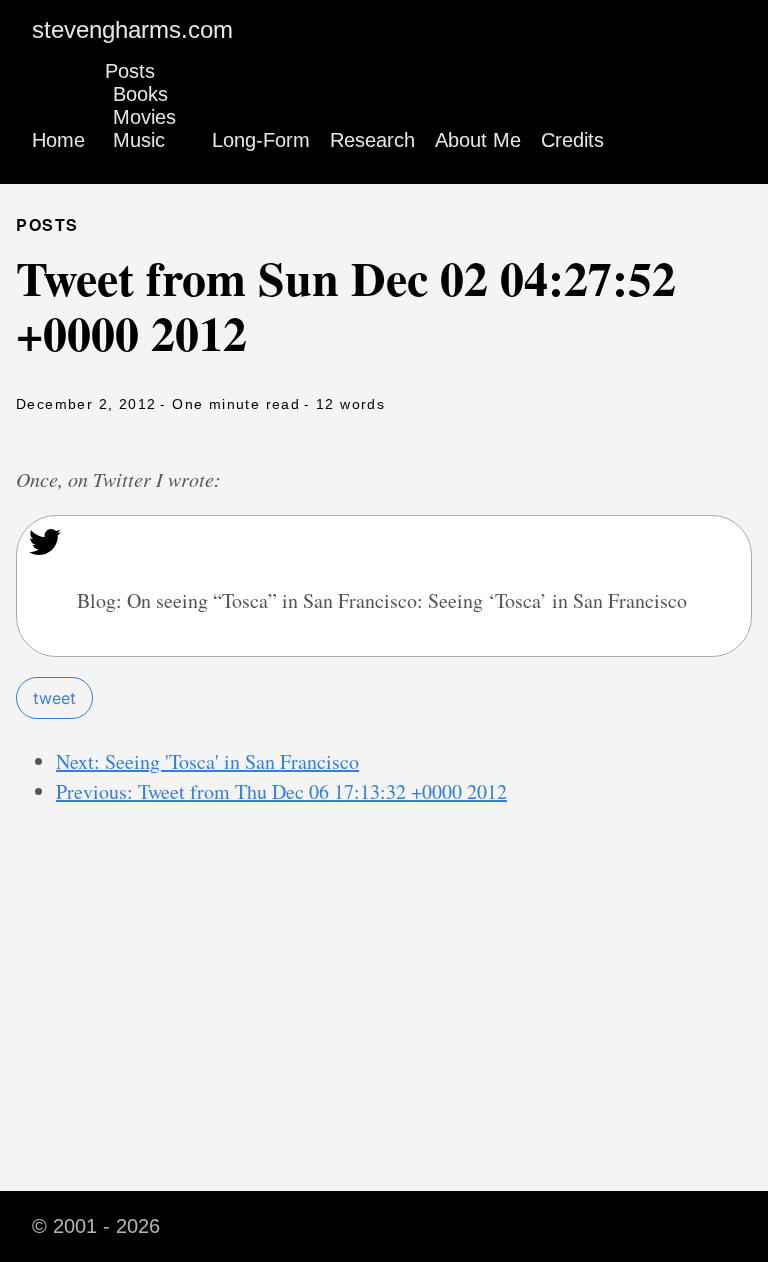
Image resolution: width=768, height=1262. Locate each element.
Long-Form (261, 140)
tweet (54, 698)
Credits (572, 140)
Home (58, 140)
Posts (130, 71)
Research (372, 140)
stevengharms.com (132, 29)
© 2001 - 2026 (96, 1226)
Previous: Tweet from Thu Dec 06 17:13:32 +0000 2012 (281, 791)
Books (140, 94)
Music (139, 140)
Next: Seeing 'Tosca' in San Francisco (207, 761)
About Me (478, 140)
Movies (144, 117)
